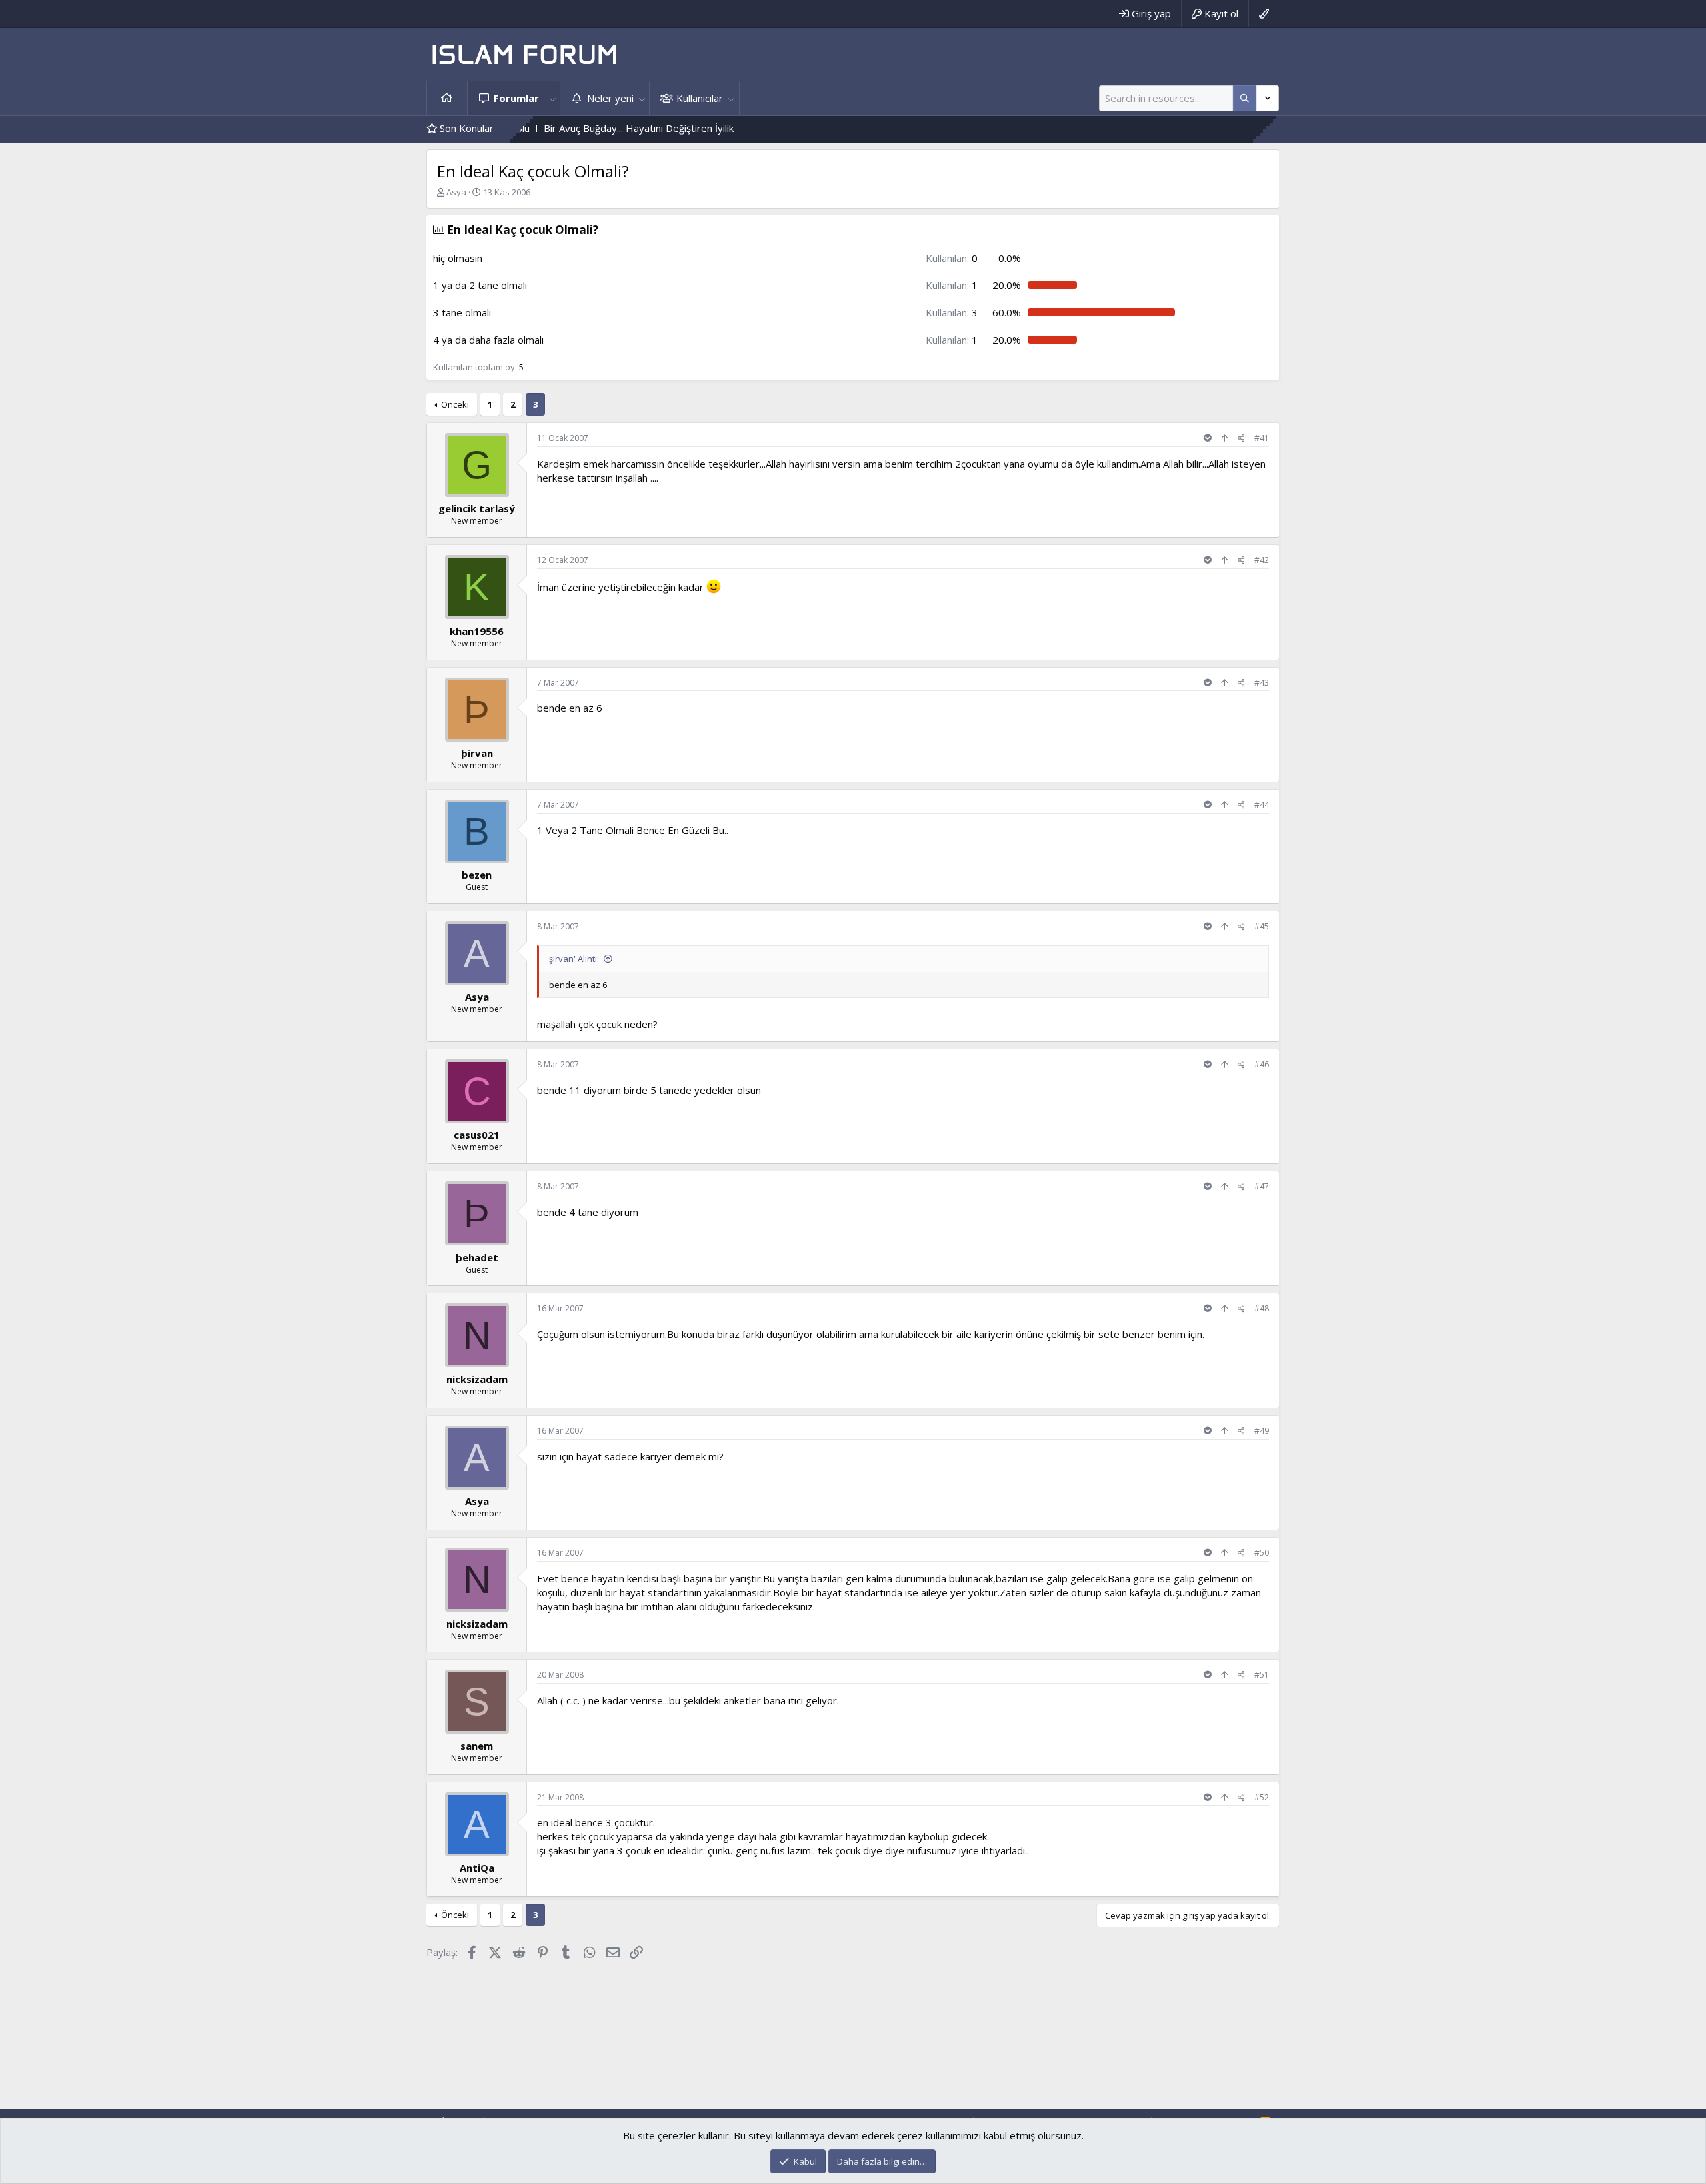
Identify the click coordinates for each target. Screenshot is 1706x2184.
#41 (1262, 438)
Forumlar (516, 98)
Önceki (455, 404)
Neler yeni (610, 98)
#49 (1262, 1431)
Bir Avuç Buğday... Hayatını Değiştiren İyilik (549, 128)
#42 (1262, 560)
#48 (1262, 1308)
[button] (552, 98)
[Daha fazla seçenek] (1245, 98)
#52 (1262, 1797)
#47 (1262, 1186)
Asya (456, 192)
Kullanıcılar (700, 98)
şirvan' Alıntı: (574, 959)
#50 (1262, 1553)
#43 (1262, 683)
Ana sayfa (447, 98)
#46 (1262, 1064)
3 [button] (952, 312)
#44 (1262, 805)
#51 (1262, 1675)
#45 (1262, 926)
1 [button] (952, 285)
